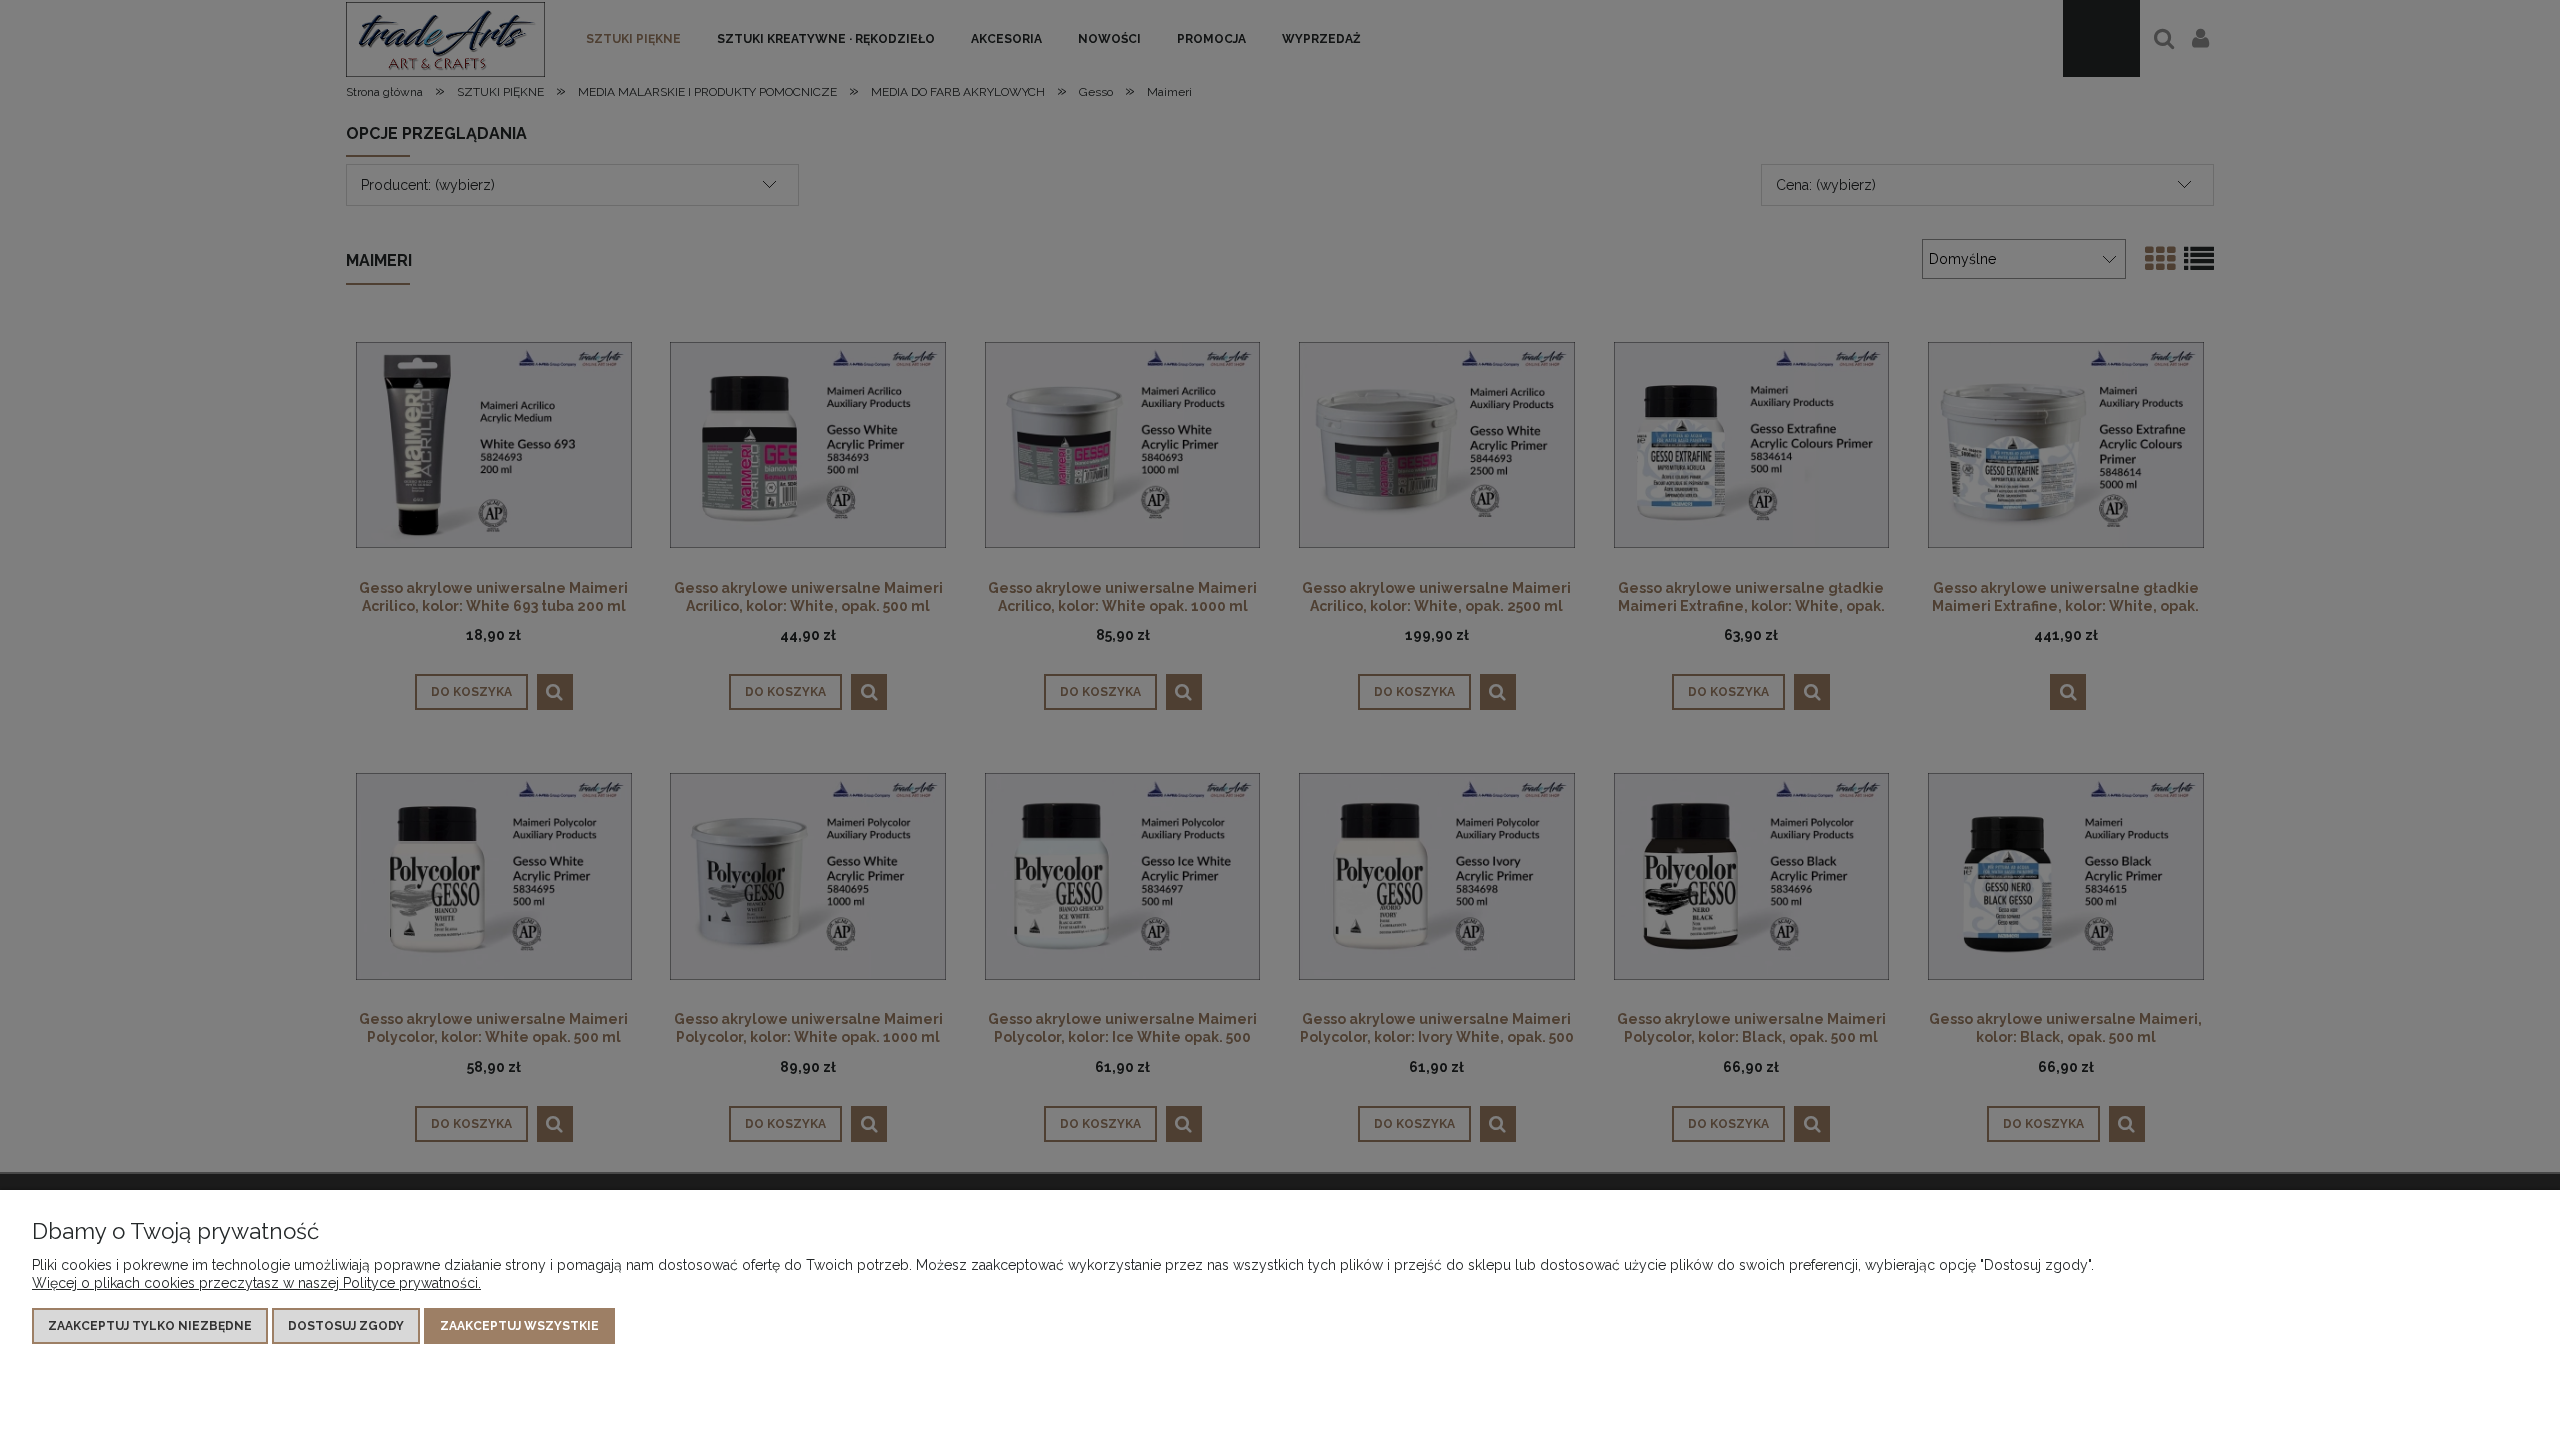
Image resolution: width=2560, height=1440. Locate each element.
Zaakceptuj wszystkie (519, 1326)
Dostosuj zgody (346, 1326)
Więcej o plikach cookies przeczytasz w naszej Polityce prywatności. (256, 1283)
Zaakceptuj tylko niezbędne (150, 1326)
